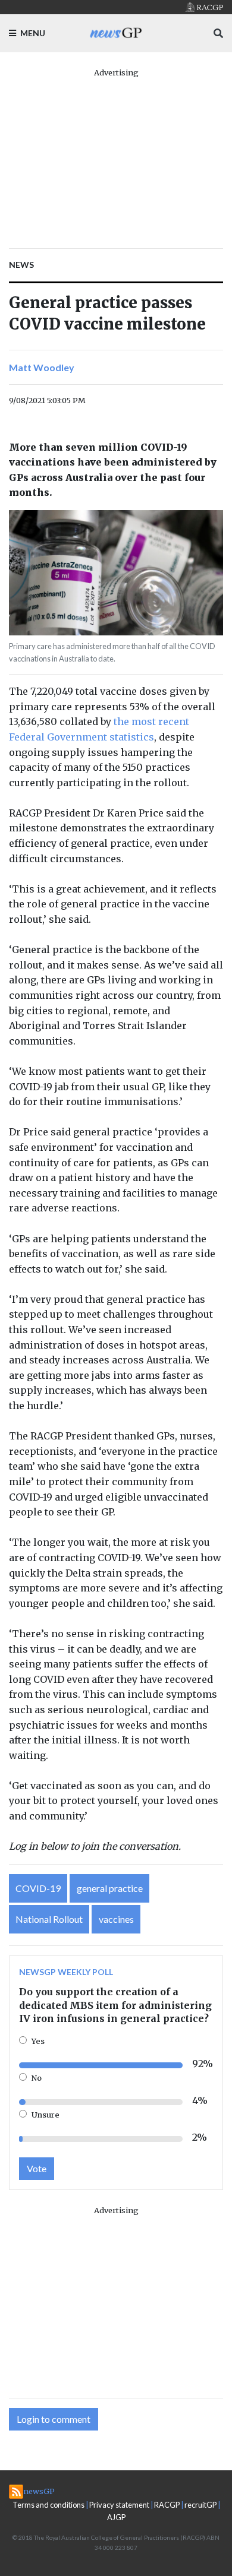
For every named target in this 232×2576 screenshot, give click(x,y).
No (37, 2078)
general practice (110, 1888)
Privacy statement (119, 2505)
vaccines (116, 1919)
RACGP (167, 2505)
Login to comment (54, 2419)
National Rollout (49, 1919)
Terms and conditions (48, 2505)
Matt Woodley (42, 367)
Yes (38, 2041)
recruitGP (200, 2505)
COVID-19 (38, 1888)
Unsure (46, 2115)
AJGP (116, 2517)
